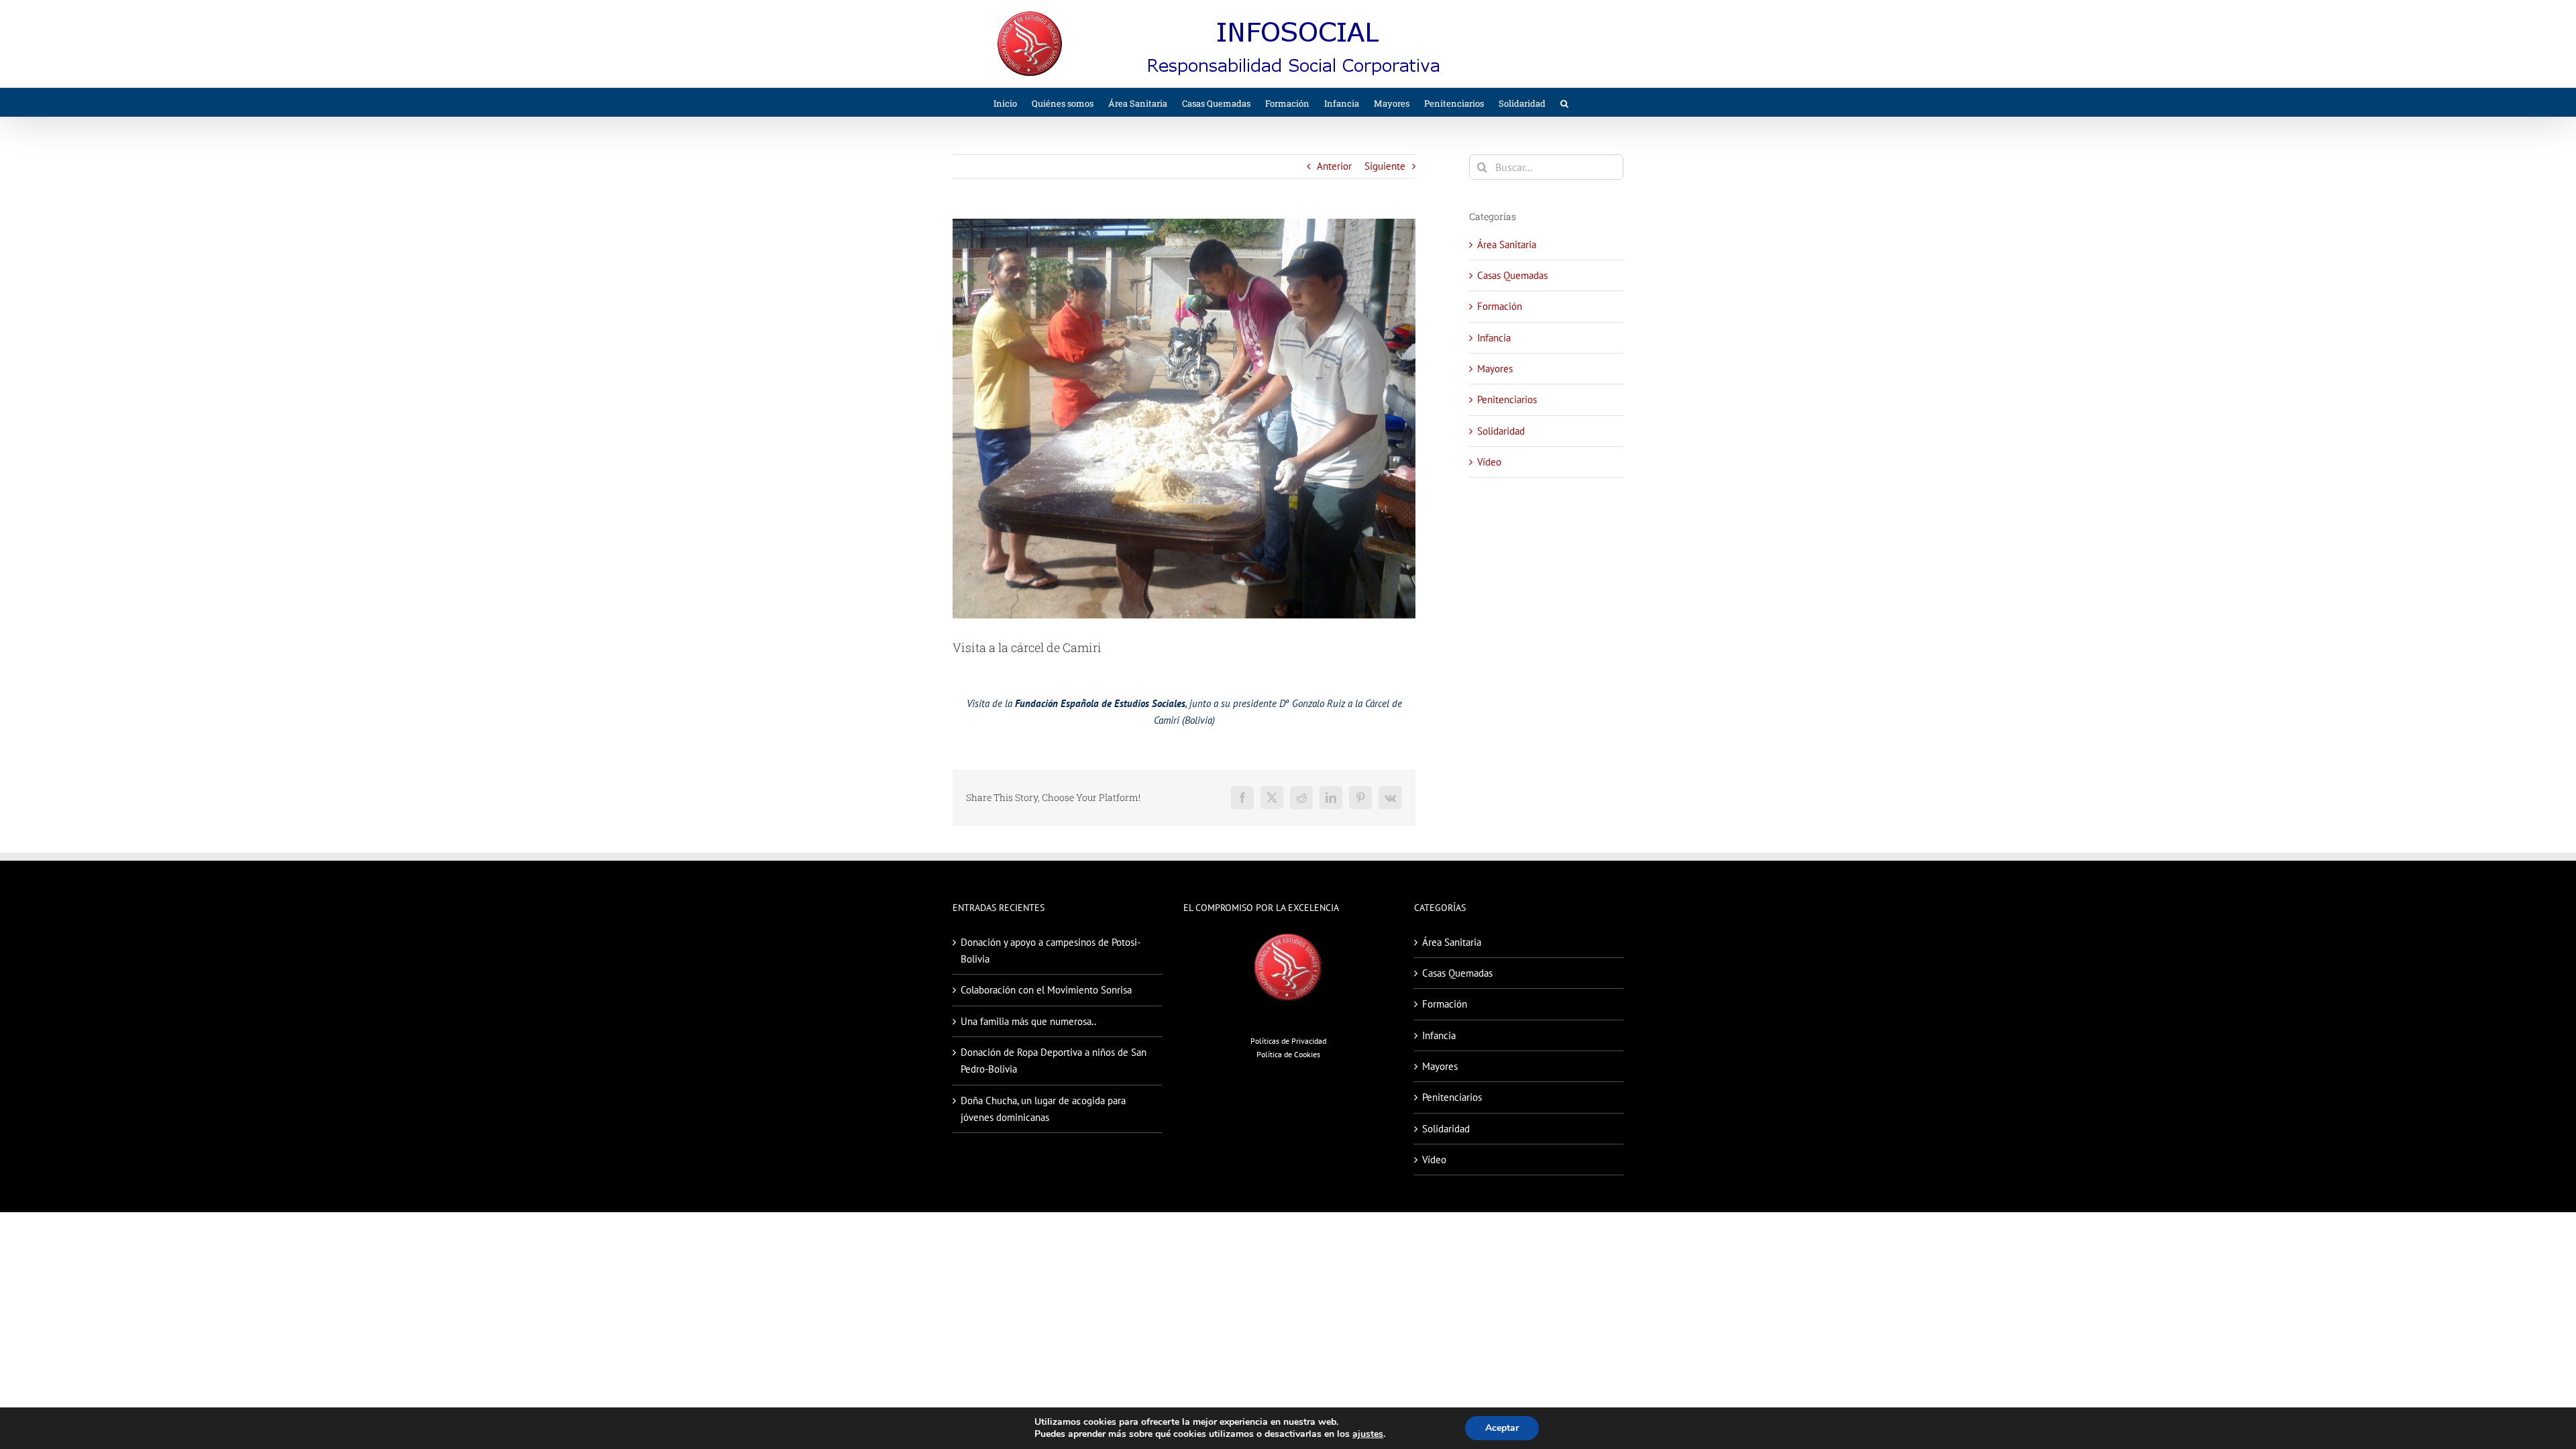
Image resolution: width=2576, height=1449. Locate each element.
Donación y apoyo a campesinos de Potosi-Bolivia (1051, 951)
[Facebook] (1242, 798)
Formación (1500, 306)
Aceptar (1502, 1428)
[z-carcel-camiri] (1184, 419)
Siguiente (1385, 166)
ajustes (1368, 1434)
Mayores (1495, 369)
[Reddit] (1301, 798)
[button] (1564, 102)
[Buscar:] (1546, 166)
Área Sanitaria (1507, 245)
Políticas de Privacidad (1288, 1041)
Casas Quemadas (1512, 275)
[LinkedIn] (1331, 798)
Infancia (1494, 338)
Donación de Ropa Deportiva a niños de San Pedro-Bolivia (1054, 1061)
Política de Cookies (1288, 1054)
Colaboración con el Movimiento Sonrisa (1046, 990)
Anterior (1334, 166)
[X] (1272, 798)
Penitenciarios (1507, 399)
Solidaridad (1501, 431)
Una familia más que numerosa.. (1028, 1021)
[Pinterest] (1360, 798)
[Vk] (1390, 798)
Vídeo (1489, 462)
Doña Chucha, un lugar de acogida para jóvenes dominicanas (1043, 1109)
